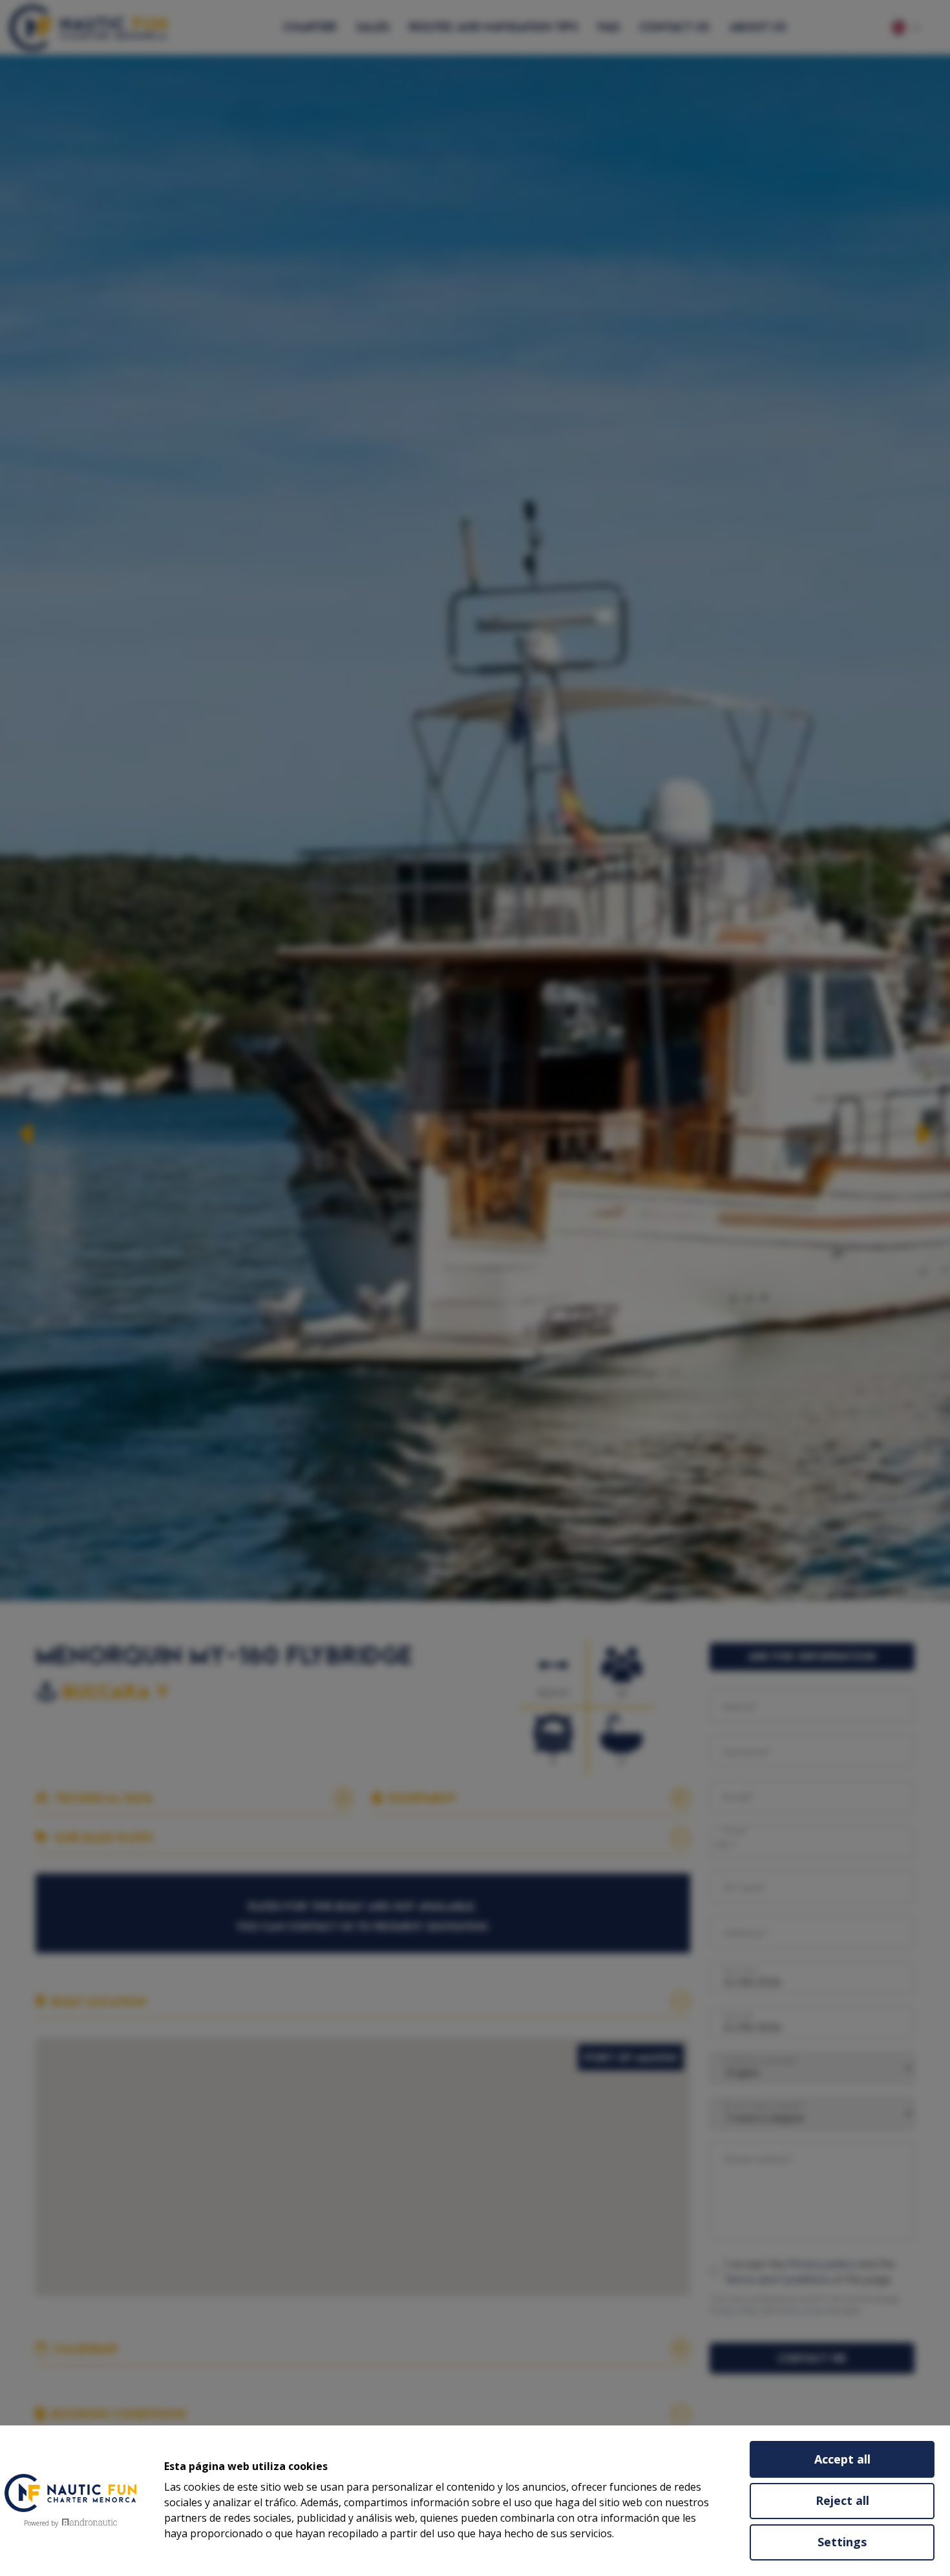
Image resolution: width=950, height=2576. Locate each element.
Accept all (842, 2459)
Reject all (842, 2500)
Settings (842, 2542)
